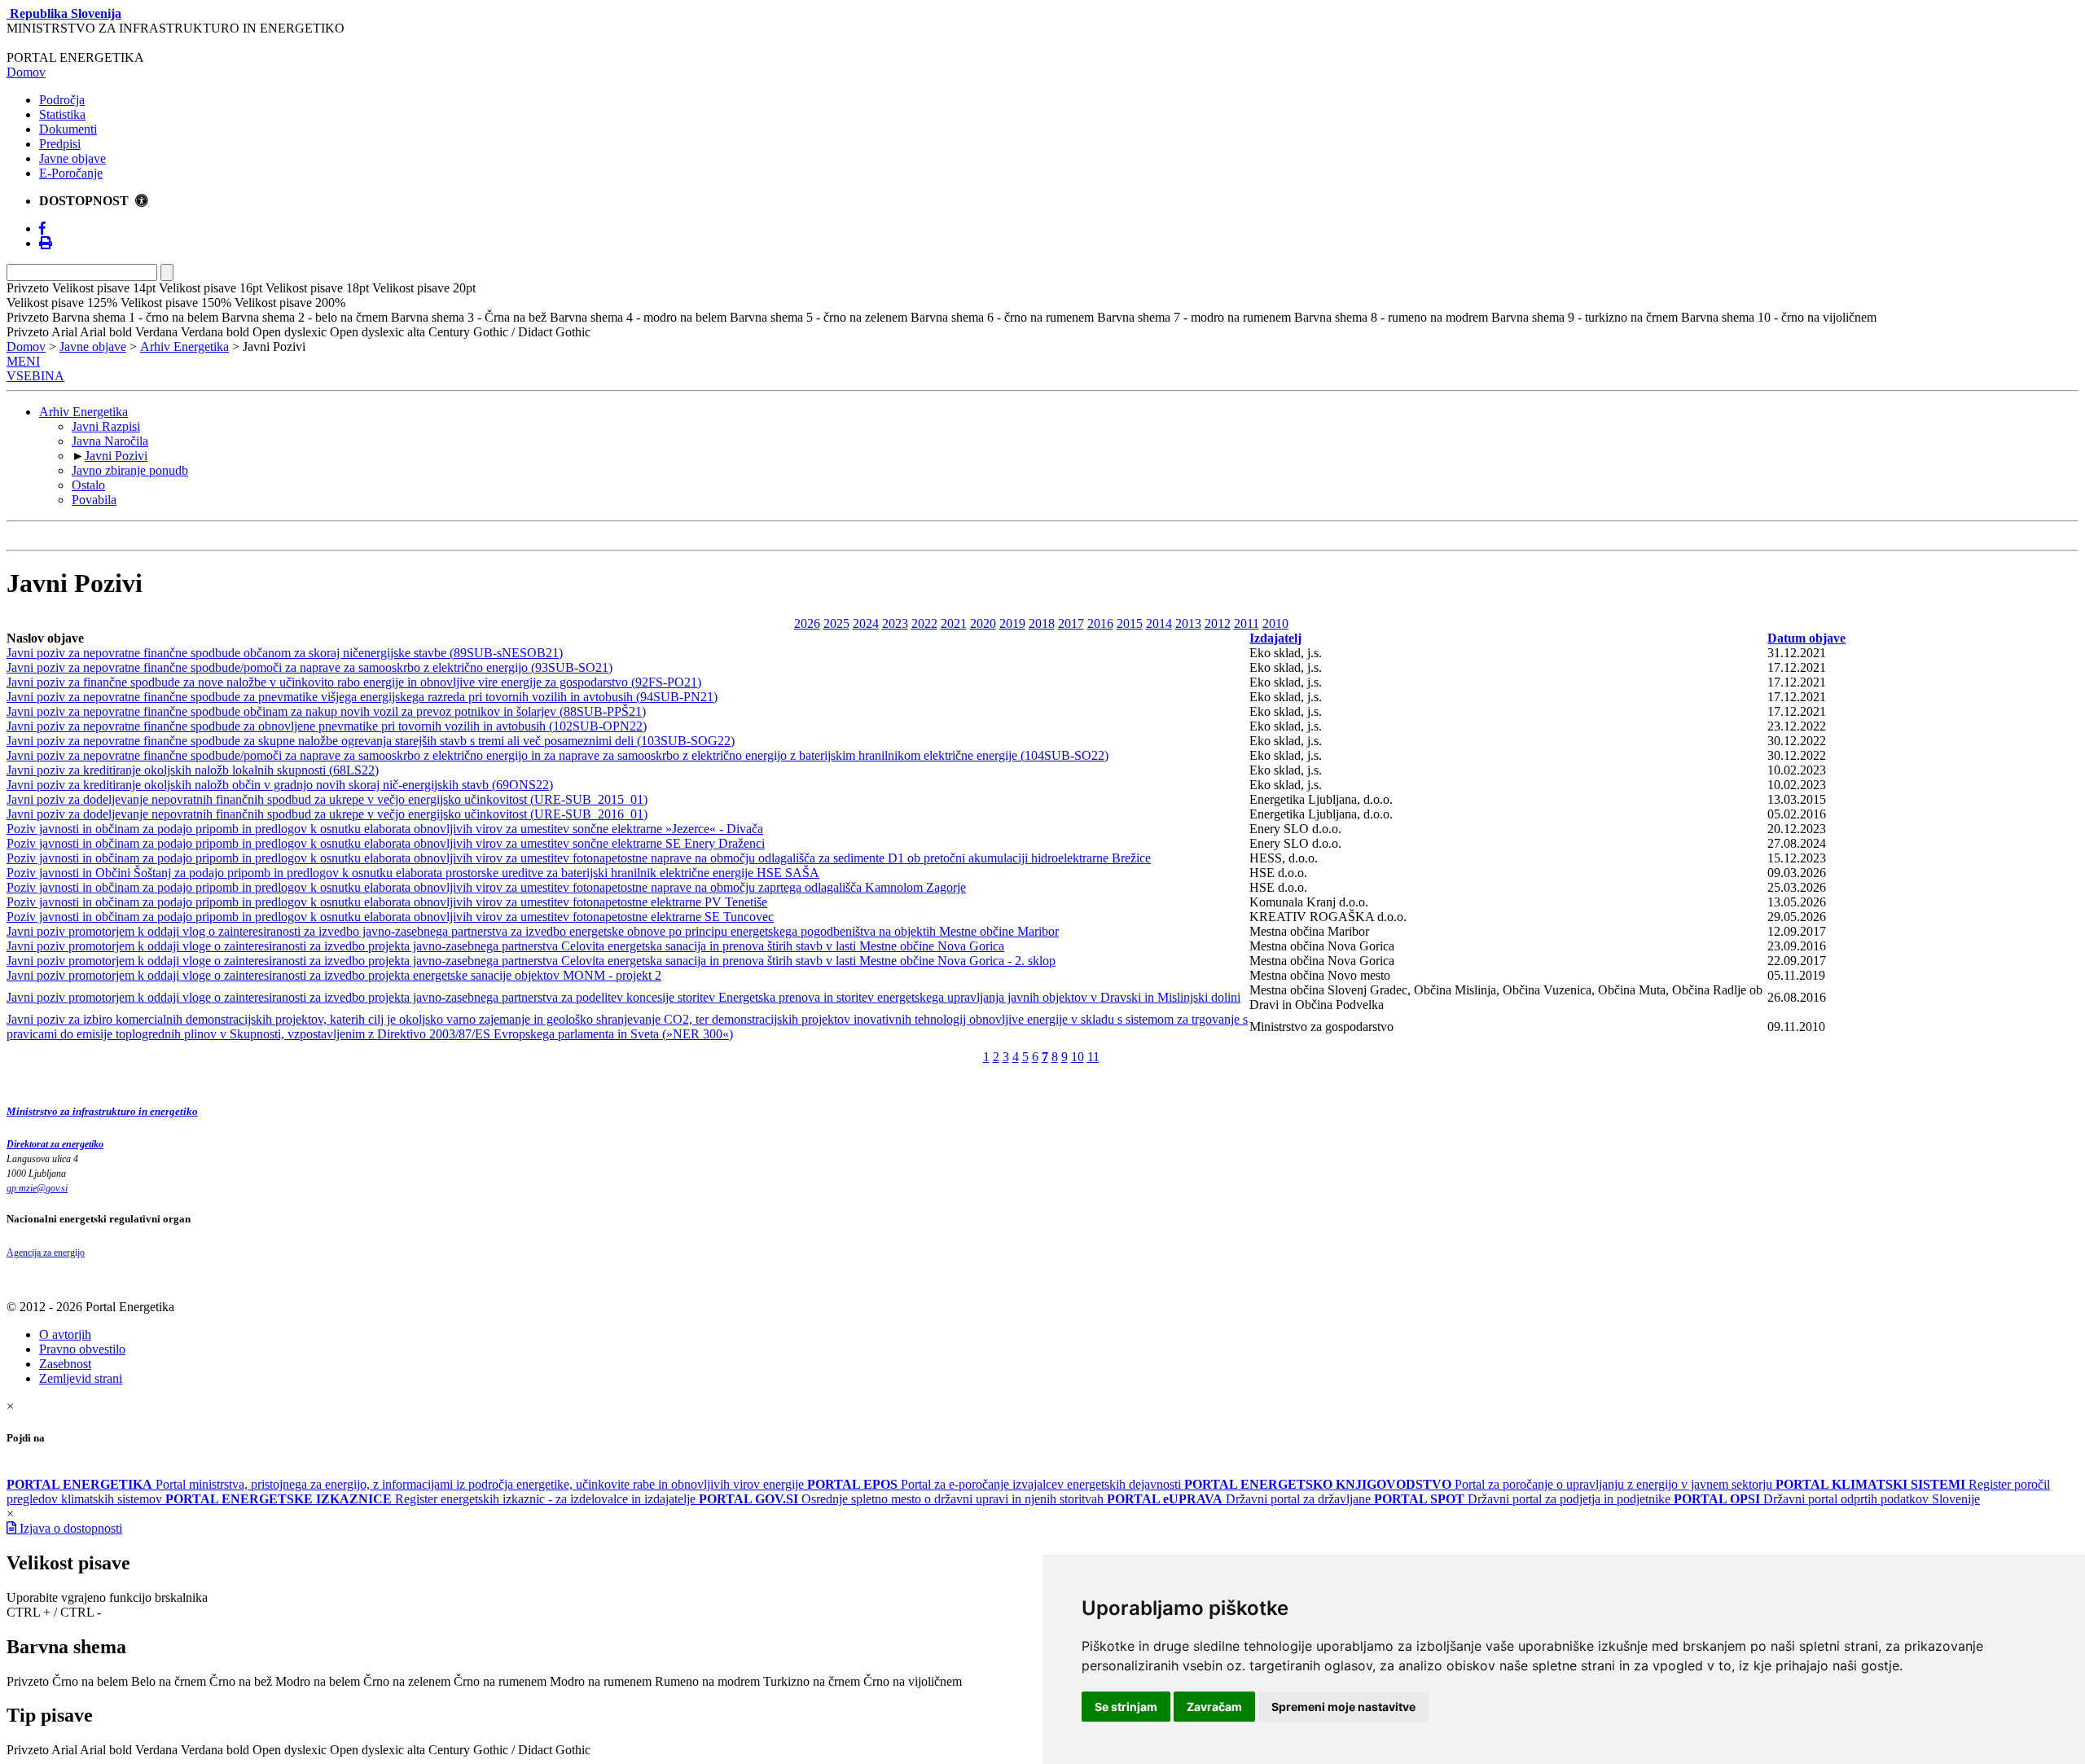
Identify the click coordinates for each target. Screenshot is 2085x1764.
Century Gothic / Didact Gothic (509, 1750)
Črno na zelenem (407, 1681)
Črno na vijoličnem (913, 1681)
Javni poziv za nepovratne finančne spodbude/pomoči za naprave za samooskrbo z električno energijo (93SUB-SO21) (309, 667)
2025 (836, 623)
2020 (983, 623)
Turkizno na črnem (812, 1681)
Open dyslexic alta (377, 1750)
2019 (1012, 623)
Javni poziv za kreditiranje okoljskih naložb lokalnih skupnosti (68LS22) (193, 770)
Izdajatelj (1275, 638)
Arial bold (106, 1750)
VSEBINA (35, 376)
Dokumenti (68, 129)
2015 (1130, 623)
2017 (1071, 623)
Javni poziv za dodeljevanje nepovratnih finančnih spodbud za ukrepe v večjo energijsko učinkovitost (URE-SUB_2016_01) (327, 814)
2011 (1247, 623)
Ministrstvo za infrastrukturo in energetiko (102, 1111)
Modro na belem (318, 1681)
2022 (924, 623)
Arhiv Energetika (184, 347)
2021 (954, 623)
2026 (807, 623)
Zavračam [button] (1214, 1707)
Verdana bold (215, 1750)
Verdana (156, 1750)
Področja (62, 100)
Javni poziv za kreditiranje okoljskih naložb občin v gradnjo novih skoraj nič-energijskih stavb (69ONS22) (280, 785)
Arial (64, 1750)
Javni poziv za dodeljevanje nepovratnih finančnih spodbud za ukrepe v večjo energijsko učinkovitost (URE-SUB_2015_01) (327, 799)
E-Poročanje (71, 173)
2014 (1159, 623)
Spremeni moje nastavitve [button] (1343, 1707)
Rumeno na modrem (707, 1681)
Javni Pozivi (116, 456)
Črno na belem (90, 1681)
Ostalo (88, 485)
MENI (23, 361)
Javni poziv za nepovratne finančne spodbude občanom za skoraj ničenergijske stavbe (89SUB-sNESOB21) (285, 653)
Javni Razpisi (106, 426)
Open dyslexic (290, 1750)
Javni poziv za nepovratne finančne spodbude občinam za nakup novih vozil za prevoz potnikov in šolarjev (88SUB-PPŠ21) (326, 711)
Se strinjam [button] (1126, 1707)
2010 (1275, 623)
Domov (26, 72)
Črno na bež (241, 1681)
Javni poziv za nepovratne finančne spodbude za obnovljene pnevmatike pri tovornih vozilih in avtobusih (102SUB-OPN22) (327, 726)
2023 (895, 623)
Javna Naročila (110, 441)
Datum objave (1806, 638)
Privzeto (28, 1681)
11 (1093, 1057)
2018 (1042, 623)
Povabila (94, 500)
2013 (1188, 623)
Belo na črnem (169, 1681)
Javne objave (72, 158)
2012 (1218, 623)
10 (1078, 1057)
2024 (866, 623)
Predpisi (60, 144)
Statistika (62, 114)
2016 (1100, 623)
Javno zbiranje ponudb (130, 470)
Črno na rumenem (500, 1681)
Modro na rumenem (601, 1681)
